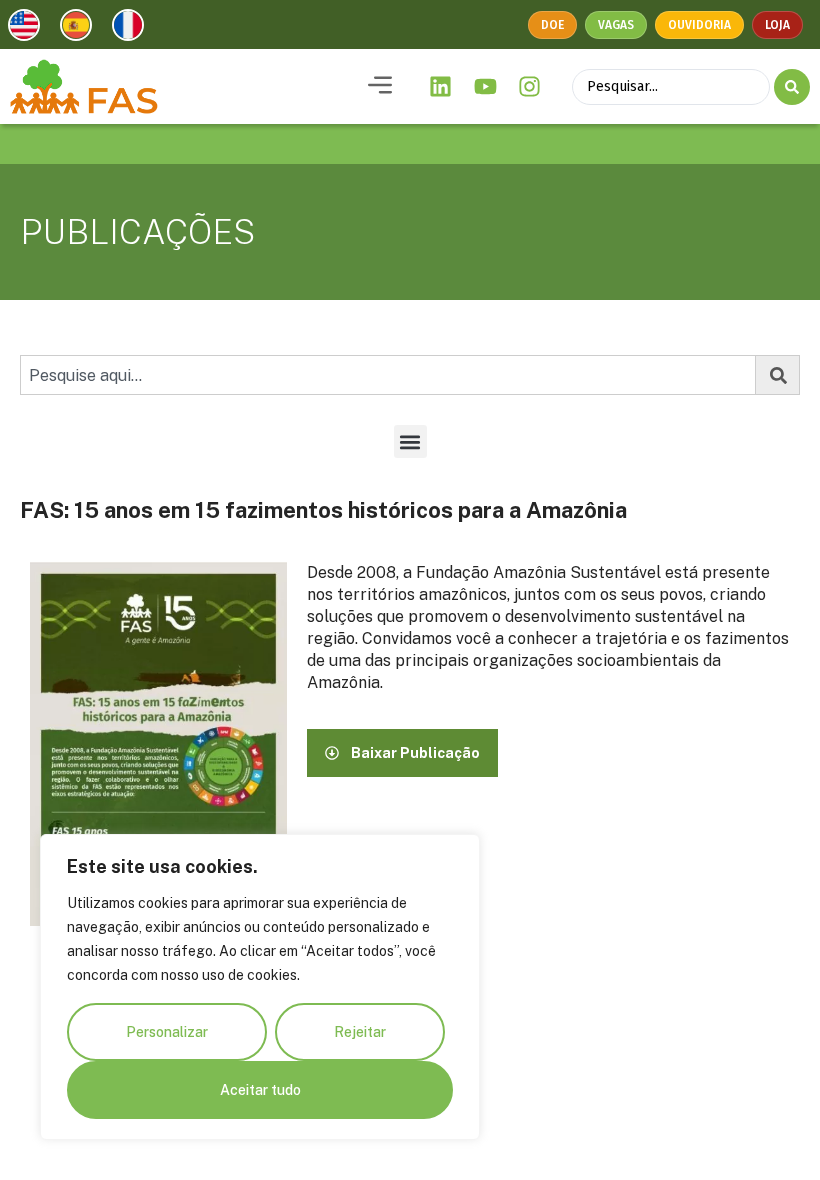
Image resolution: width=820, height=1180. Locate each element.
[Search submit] (792, 87)
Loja (777, 25)
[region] (260, 987)
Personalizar (167, 1032)
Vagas (616, 25)
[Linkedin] (441, 87)
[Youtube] (485, 87)
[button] (380, 86)
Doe (552, 25)
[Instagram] (530, 87)
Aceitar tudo (260, 1090)
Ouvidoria (699, 25)
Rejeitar (360, 1032)
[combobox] (388, 375)
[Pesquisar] (778, 375)
